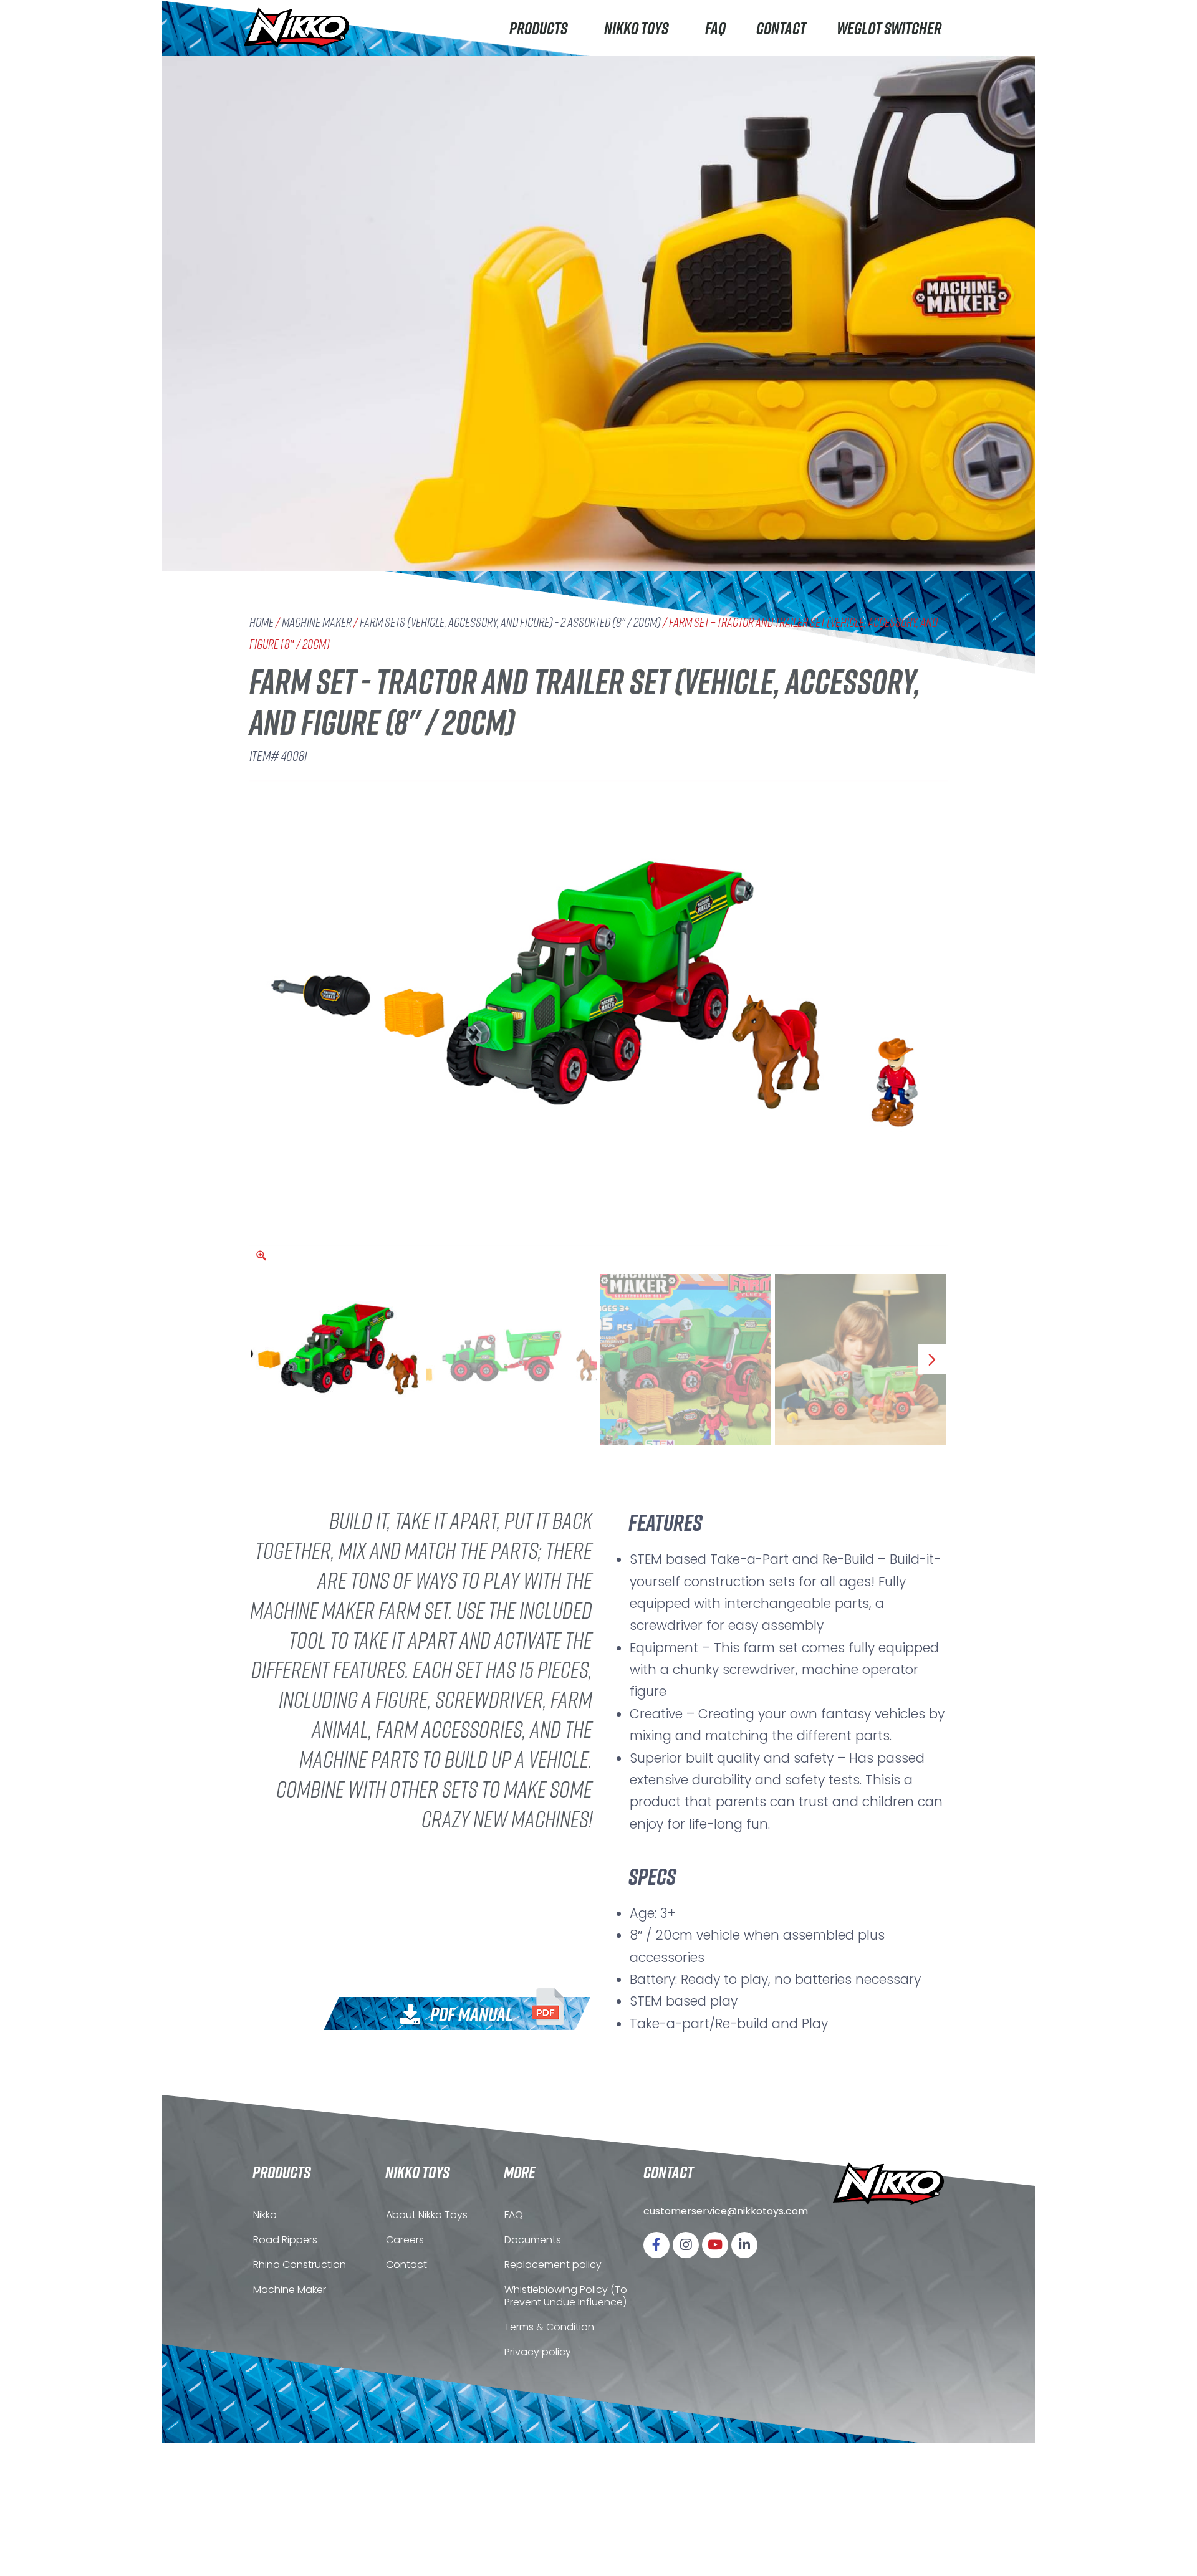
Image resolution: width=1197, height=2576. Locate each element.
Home (262, 622)
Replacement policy (553, 2265)
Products (538, 28)
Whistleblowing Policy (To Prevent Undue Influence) (566, 2296)
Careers (405, 2240)
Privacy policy (538, 2352)
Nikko (265, 2215)
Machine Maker (317, 622)
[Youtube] (715, 2245)
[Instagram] (686, 2245)
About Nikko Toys (427, 2215)
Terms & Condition (549, 2327)
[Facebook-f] (656, 2245)
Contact (781, 28)
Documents (533, 2240)
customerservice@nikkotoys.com (726, 2211)
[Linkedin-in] (744, 2245)
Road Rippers (285, 2240)
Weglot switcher (889, 28)
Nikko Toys (636, 28)
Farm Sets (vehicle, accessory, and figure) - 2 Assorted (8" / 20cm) (510, 622)
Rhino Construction (300, 2265)
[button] (482, 2011)
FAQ (715, 28)
